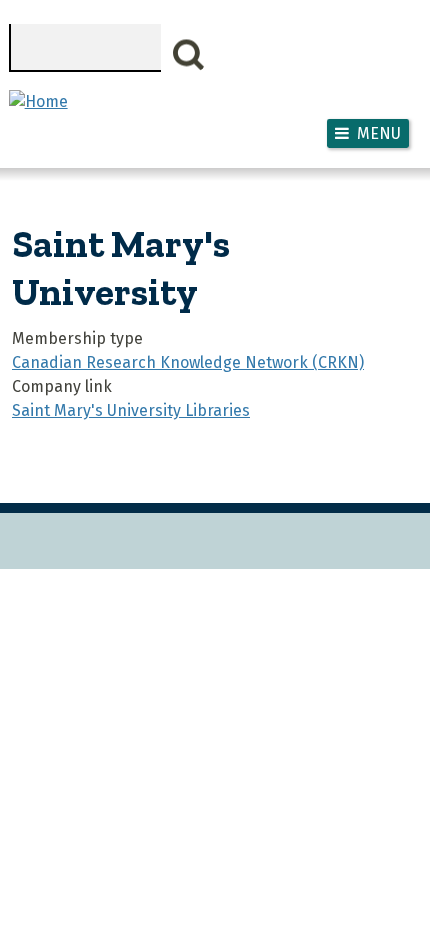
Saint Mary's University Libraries (131, 410)
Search (189, 55)
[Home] (38, 101)
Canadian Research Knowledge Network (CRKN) (188, 362)
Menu (379, 133)
